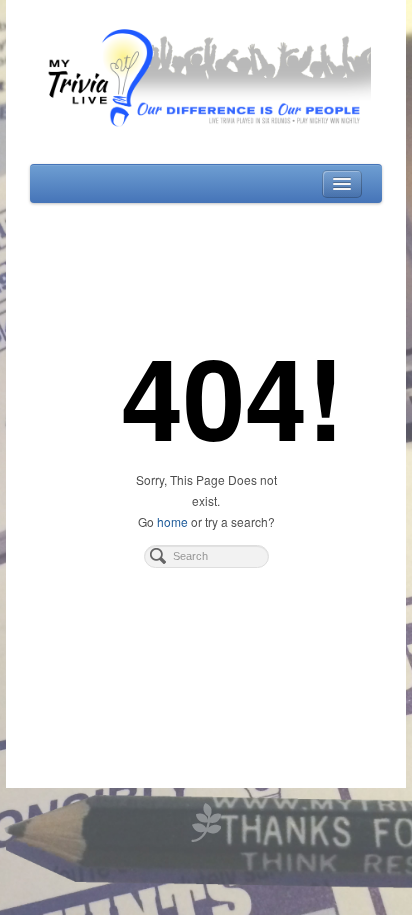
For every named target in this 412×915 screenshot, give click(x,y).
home (172, 521)
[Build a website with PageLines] (206, 821)
